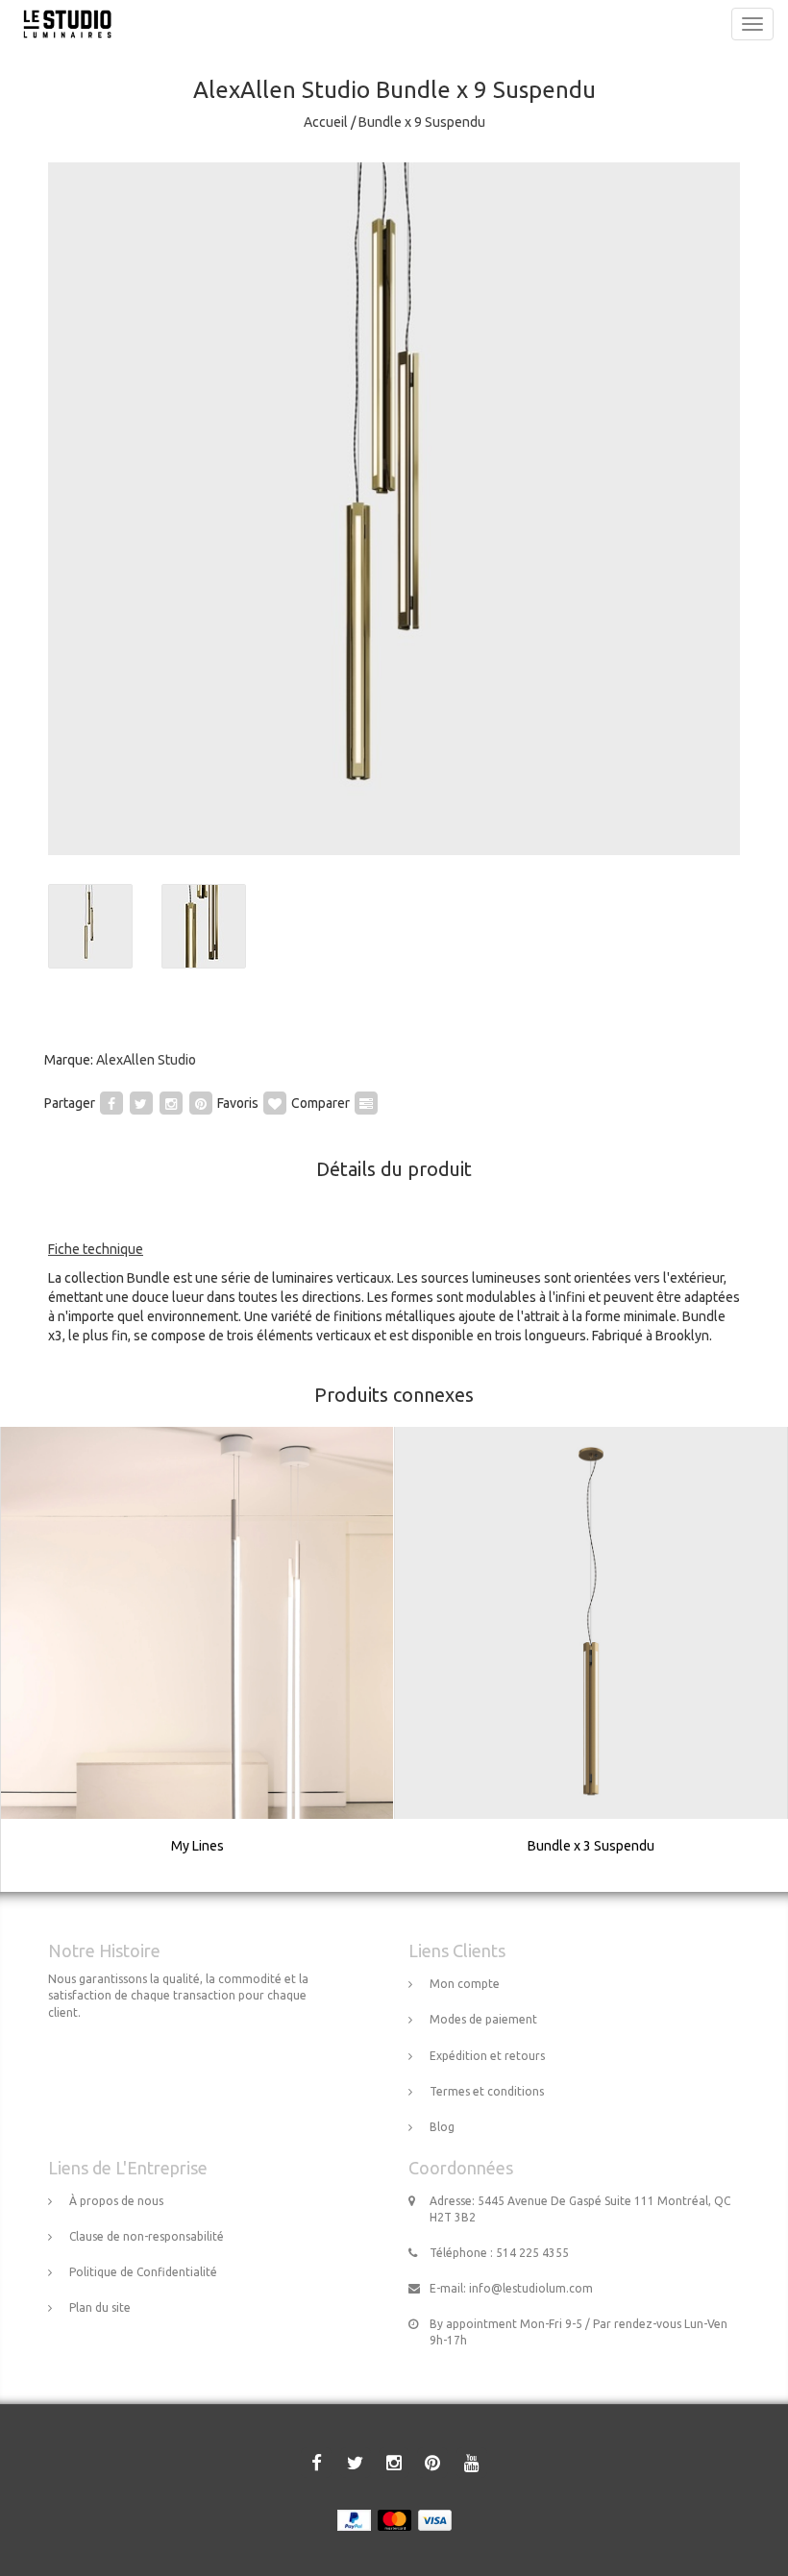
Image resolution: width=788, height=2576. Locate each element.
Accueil (326, 122)
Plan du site (100, 2307)
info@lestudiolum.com (531, 2288)
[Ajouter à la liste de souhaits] (275, 1103)
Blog (442, 2127)
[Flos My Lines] (198, 1659)
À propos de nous (116, 2201)
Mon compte (465, 1984)
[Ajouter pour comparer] (366, 1103)
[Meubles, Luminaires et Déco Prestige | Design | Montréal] (62, 24)
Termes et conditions (487, 2091)
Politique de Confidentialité (143, 2272)
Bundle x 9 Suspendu (422, 122)
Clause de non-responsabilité (147, 2236)
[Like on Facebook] (111, 1103)
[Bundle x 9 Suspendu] (394, 509)
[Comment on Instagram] (171, 1103)
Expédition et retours (487, 2056)
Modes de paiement (483, 2019)
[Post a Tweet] (141, 1103)
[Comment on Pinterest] (201, 1103)
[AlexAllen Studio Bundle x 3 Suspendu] (591, 1659)
